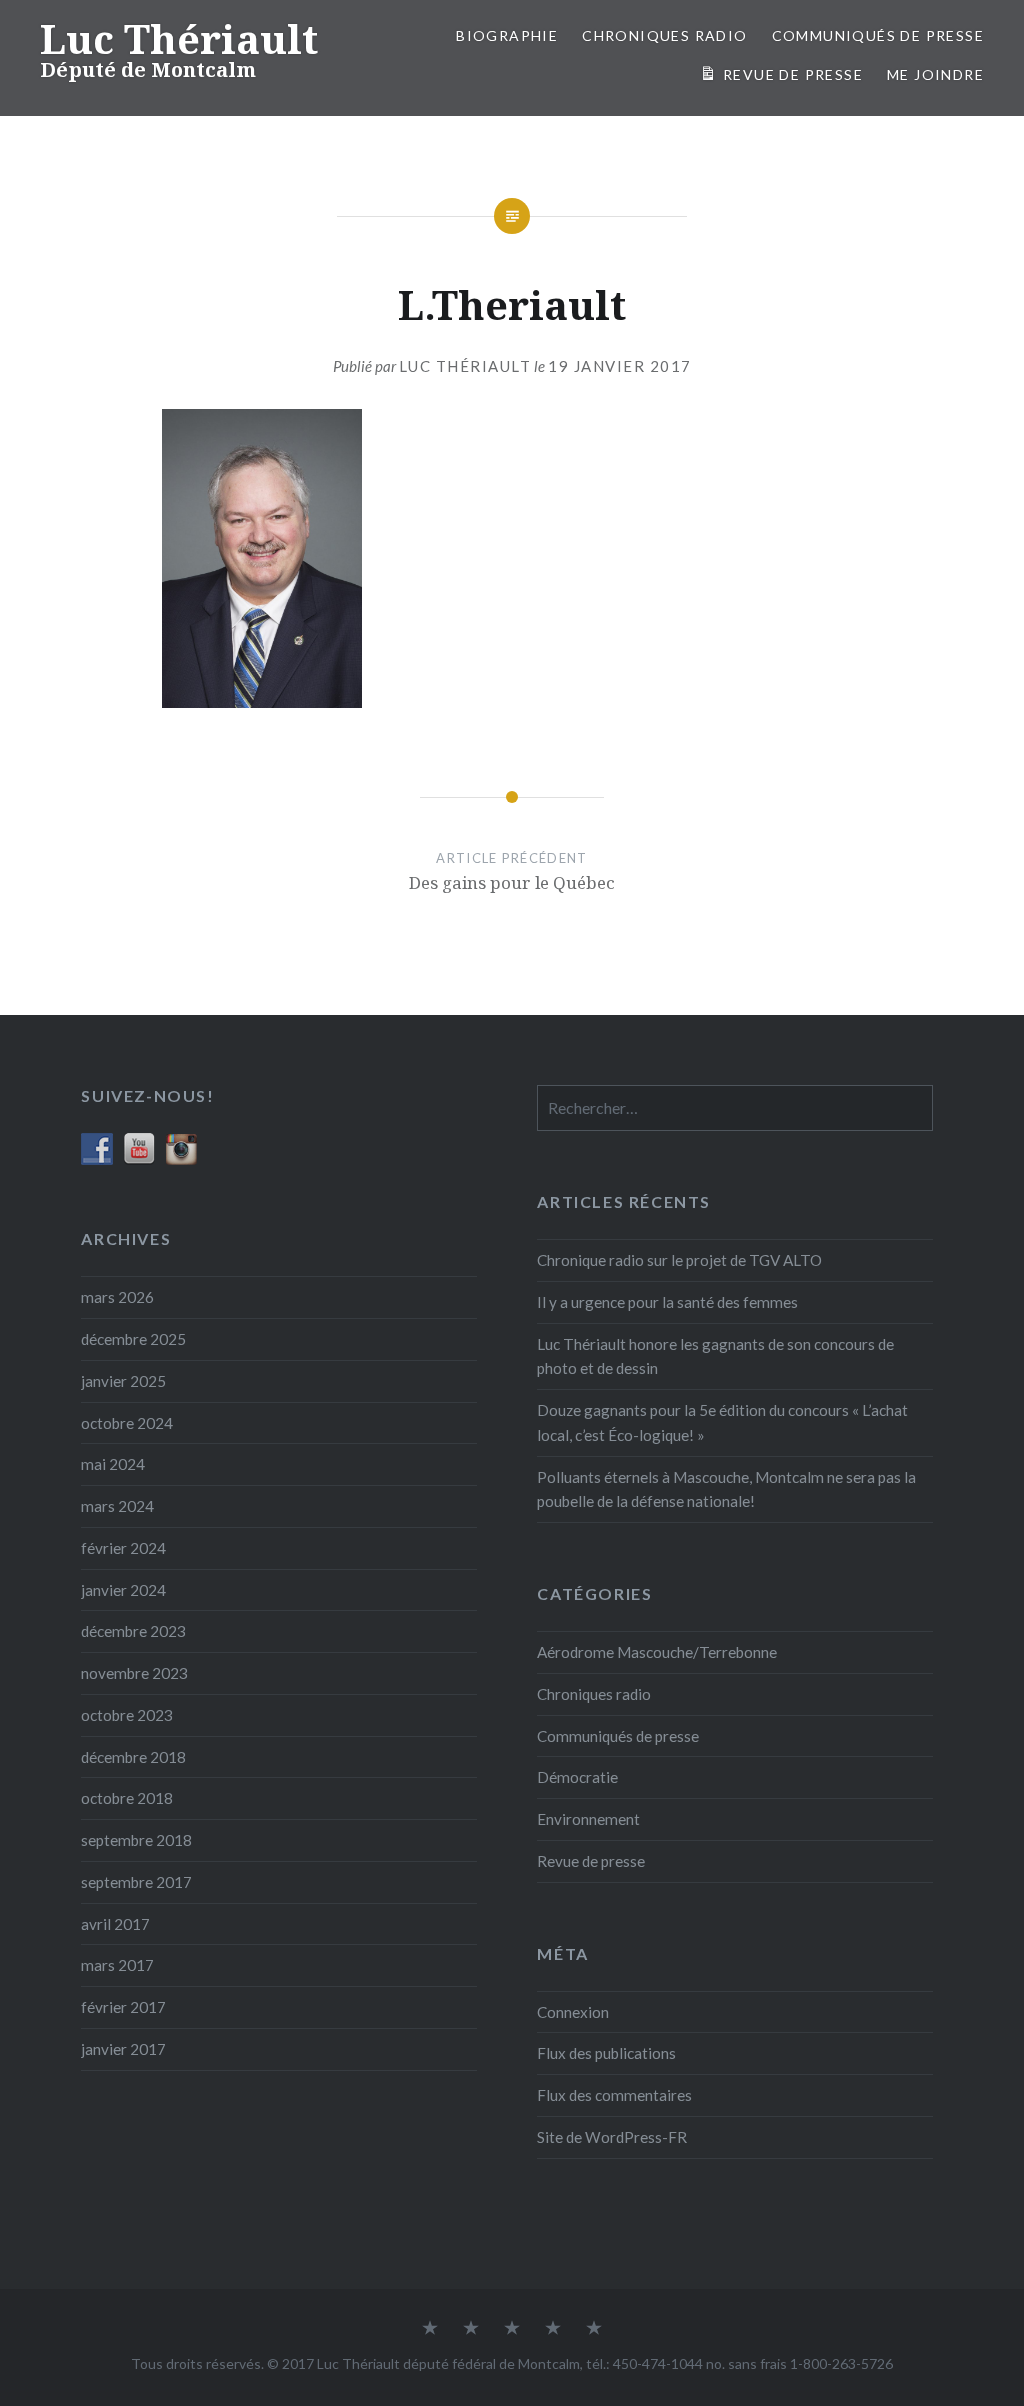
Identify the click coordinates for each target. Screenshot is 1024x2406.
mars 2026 (117, 1297)
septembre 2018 (136, 1840)
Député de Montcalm (148, 69)
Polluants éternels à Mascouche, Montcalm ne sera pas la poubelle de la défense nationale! (726, 1489)
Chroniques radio (664, 35)
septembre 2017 (136, 1882)
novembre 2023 (134, 1673)
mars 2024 (117, 1506)
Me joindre (935, 74)
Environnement (588, 1819)
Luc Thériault (179, 38)
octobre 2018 (127, 1798)
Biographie (507, 35)
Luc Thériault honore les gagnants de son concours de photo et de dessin (715, 1356)
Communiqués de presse (618, 1736)
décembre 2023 (133, 1631)
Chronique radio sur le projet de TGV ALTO (679, 1260)
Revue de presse (591, 1861)
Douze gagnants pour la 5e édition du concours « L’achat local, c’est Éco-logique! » (722, 1422)
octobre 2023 (127, 1715)
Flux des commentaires (614, 2095)
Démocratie (577, 1777)
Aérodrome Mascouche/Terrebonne (657, 1652)
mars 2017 (117, 1965)
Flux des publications (606, 2053)
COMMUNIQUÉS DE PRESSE (878, 35)
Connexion (573, 2012)
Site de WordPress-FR (612, 2137)
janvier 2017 (123, 2049)
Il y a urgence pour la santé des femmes (667, 1302)
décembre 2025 (133, 1339)
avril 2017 (115, 1924)
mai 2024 (113, 1464)
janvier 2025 (123, 1381)
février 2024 (123, 1548)
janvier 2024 (123, 1590)
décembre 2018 (133, 1757)
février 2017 (123, 2007)
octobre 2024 (127, 1423)
